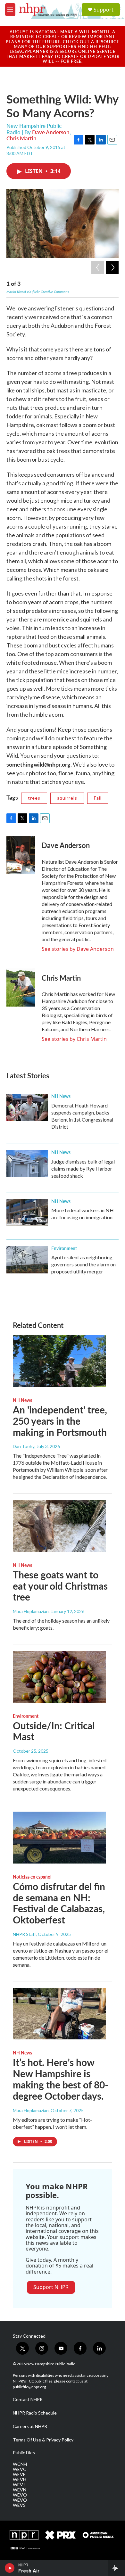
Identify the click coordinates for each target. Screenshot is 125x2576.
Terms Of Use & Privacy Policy (43, 2440)
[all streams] (117, 2568)
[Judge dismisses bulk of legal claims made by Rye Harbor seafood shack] (27, 1164)
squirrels (67, 798)
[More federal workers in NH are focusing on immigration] (27, 1213)
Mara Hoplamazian (31, 1611)
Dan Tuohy (24, 1446)
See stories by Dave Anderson (78, 949)
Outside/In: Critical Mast (54, 1731)
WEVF (19, 2474)
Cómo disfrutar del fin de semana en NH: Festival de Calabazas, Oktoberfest (59, 1903)
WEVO (20, 2495)
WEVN (20, 2490)
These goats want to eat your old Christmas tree (60, 1586)
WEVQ (20, 2500)
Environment (64, 1248)
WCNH (20, 2464)
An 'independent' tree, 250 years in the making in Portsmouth (60, 1421)
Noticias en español (32, 1877)
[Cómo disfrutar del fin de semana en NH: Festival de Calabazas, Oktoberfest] (59, 1838)
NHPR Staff (24, 1934)
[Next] (112, 267)
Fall (98, 798)
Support (104, 10)
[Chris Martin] (21, 987)
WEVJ (19, 2485)
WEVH (20, 2480)
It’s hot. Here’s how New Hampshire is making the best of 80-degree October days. (61, 2079)
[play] (10, 2568)
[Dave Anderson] (21, 855)
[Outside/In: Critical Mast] (59, 1677)
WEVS (19, 2505)
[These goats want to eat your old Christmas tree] (59, 1526)
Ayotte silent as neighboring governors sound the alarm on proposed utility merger (83, 1264)
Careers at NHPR (30, 2426)
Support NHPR (51, 2287)
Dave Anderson (51, 132)
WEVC (20, 2469)
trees (34, 798)
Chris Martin (21, 138)
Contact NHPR (28, 2399)
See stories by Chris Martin (74, 1039)
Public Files (24, 2453)
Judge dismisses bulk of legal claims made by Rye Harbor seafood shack (83, 1169)
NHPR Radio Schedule (35, 2413)
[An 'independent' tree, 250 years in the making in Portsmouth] (59, 1361)
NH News (61, 1096)
